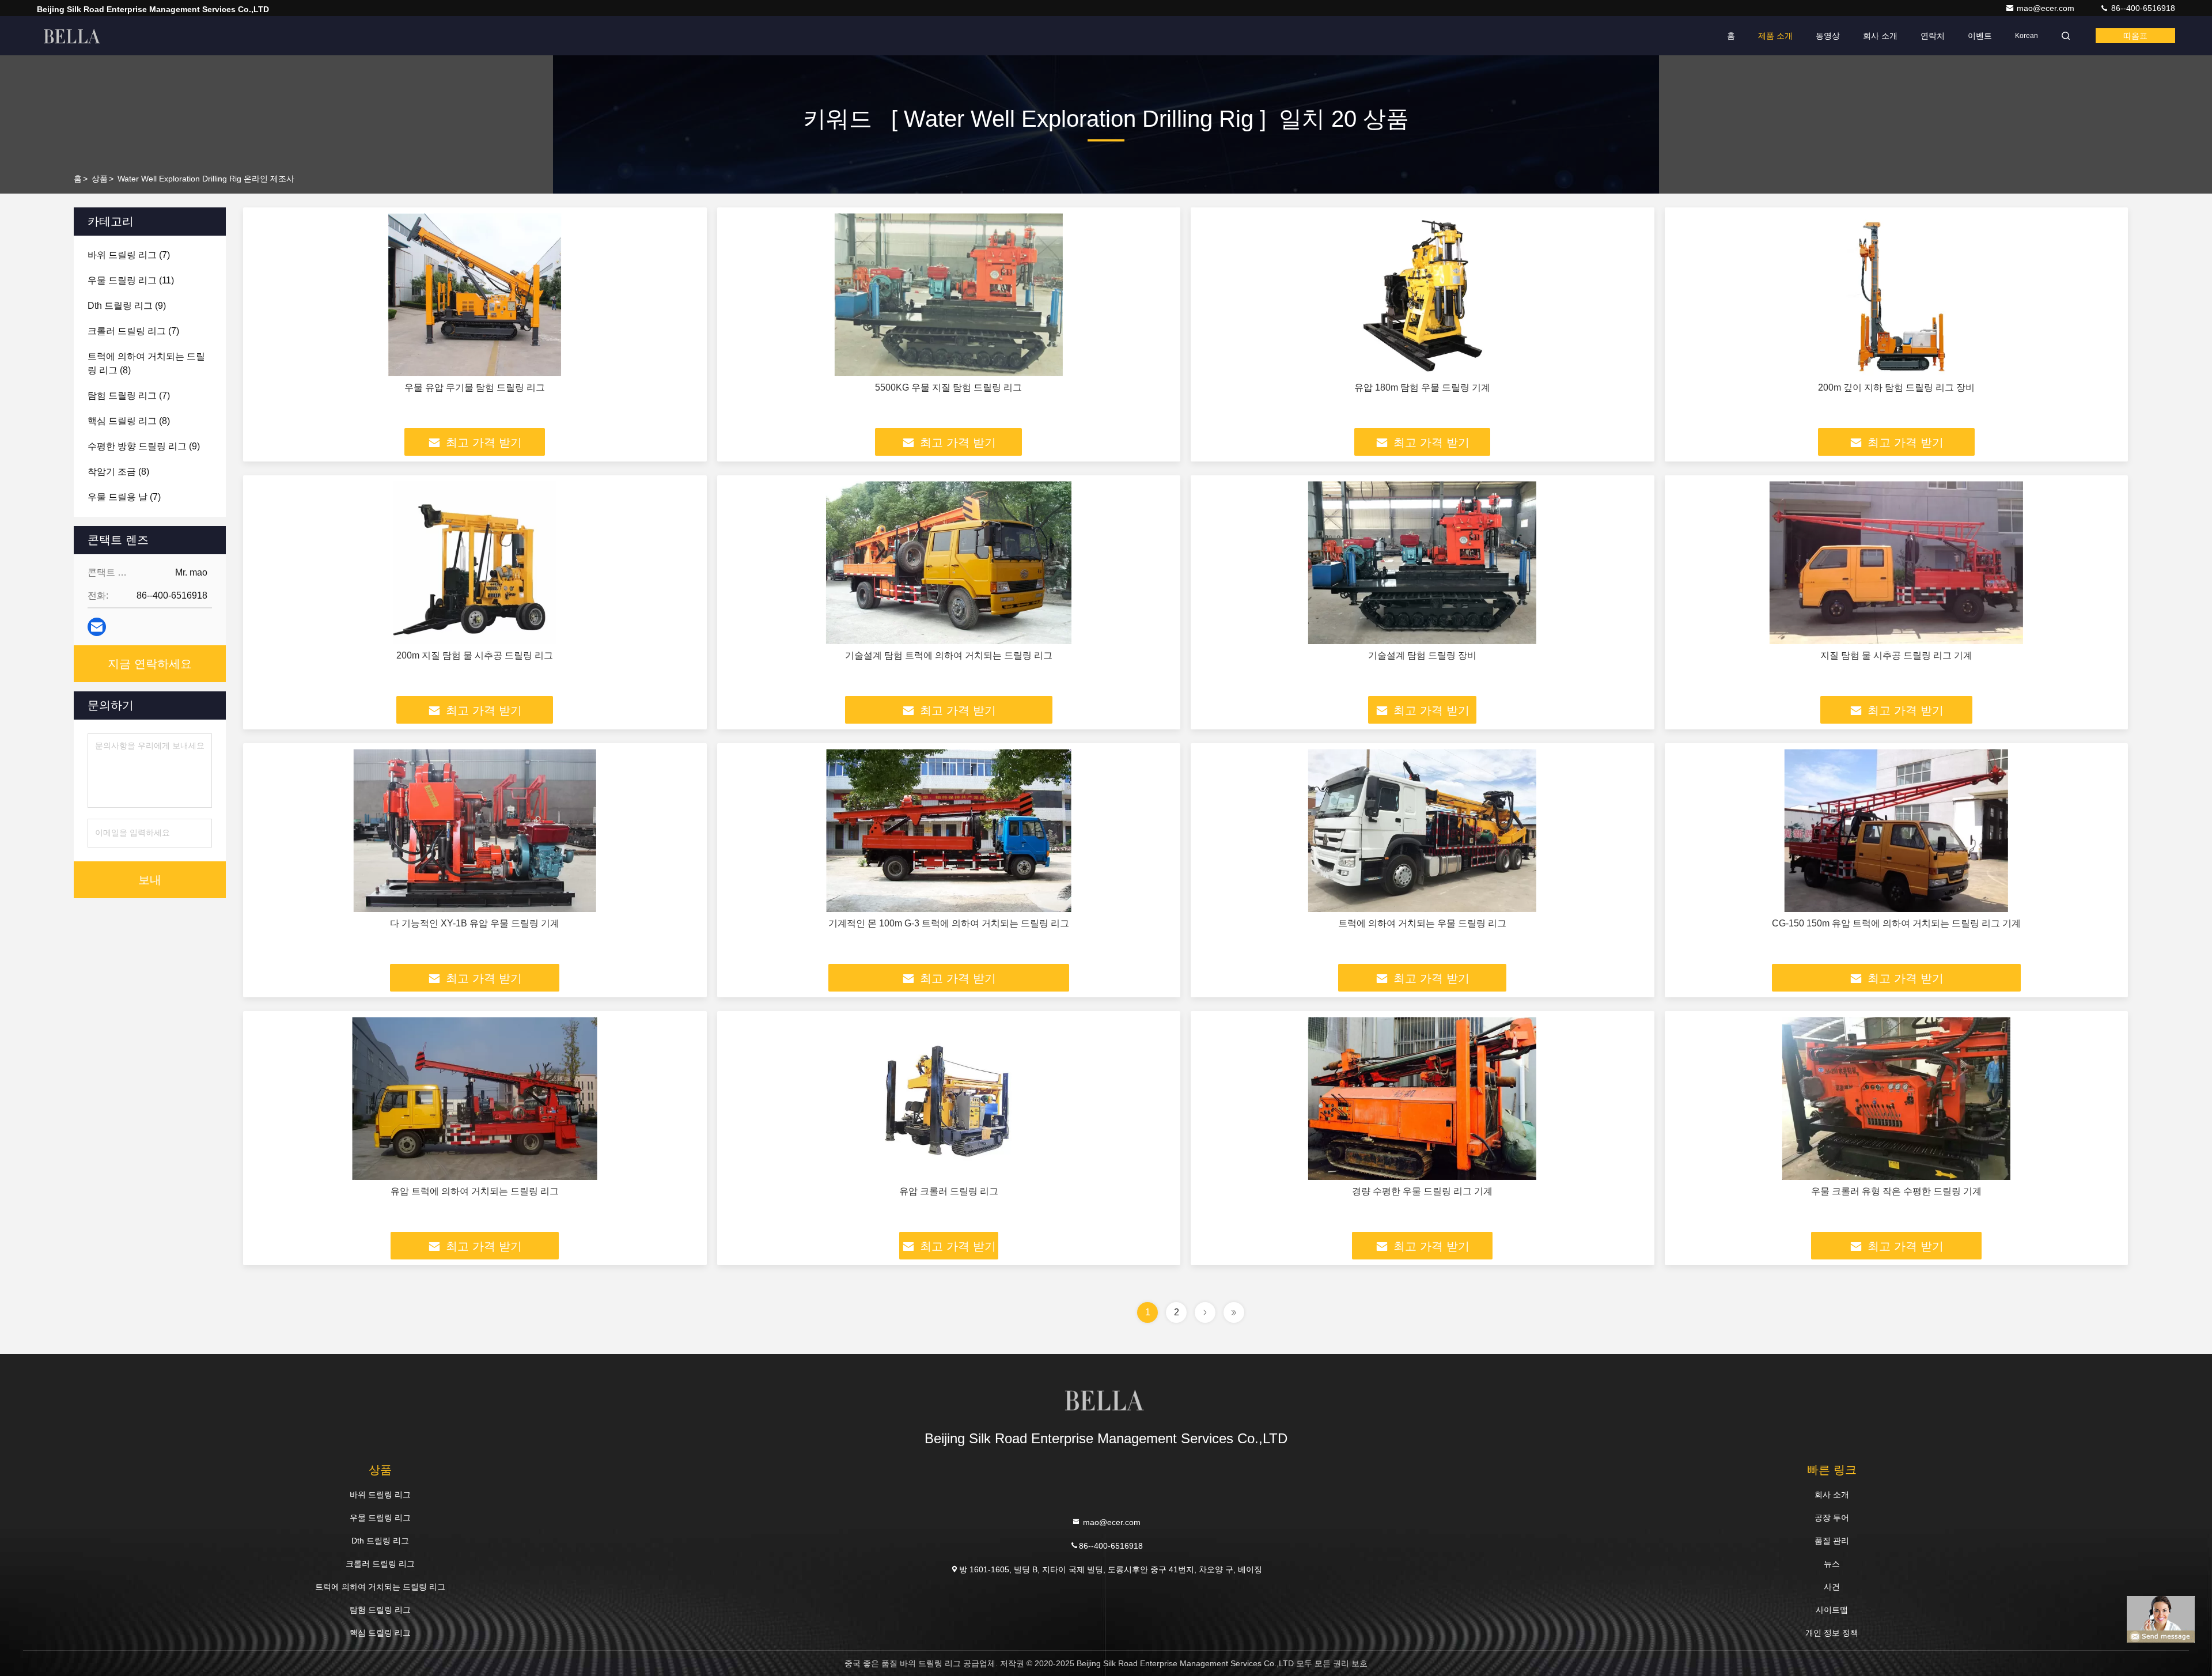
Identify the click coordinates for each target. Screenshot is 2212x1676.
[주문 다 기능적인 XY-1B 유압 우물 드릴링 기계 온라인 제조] (475, 831)
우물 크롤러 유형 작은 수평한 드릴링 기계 (1896, 1191)
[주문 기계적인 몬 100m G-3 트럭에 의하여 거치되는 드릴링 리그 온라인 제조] (949, 831)
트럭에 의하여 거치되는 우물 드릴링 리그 (1422, 923)
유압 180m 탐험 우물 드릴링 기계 (1422, 387)
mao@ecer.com (2047, 8)
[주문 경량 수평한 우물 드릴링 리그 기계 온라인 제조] (1423, 1098)
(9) (127, 306)
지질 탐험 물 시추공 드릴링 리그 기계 (1896, 655)
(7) (129, 255)
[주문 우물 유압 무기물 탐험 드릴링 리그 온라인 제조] (475, 295)
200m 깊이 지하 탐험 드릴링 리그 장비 (1896, 387)
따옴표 (2135, 36)
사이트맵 (1832, 1610)
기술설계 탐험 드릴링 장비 (1422, 655)
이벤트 (1980, 36)
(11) (131, 280)
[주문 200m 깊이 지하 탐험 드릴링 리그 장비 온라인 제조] (1897, 295)
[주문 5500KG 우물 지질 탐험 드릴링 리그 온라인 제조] (949, 295)
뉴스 (1832, 1564)
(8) (146, 363)
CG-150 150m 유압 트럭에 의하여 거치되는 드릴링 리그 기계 (1896, 923)
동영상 (1828, 36)
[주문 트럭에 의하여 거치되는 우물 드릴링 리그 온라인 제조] (1423, 831)
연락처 (1933, 36)
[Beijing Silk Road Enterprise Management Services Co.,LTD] (73, 36)
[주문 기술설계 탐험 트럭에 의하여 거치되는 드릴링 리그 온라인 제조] (949, 563)
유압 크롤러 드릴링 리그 (949, 1191)
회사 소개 (1880, 36)
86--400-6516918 (2142, 8)
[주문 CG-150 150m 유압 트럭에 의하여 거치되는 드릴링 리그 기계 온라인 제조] (1897, 831)
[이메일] (97, 627)
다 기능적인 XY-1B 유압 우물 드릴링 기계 (475, 923)
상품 (100, 179)
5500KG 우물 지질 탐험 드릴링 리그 (948, 387)
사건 (1832, 1587)
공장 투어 (1832, 1518)
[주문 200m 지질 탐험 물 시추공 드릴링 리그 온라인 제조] (475, 563)
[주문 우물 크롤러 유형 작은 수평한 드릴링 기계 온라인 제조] (1897, 1098)
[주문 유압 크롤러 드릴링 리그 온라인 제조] (949, 1098)
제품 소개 (1775, 36)
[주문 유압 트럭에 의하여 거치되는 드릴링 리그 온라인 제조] (475, 1098)
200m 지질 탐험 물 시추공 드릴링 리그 (475, 655)
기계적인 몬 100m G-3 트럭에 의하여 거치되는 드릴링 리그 (949, 923)
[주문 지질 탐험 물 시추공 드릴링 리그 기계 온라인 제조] (1897, 563)
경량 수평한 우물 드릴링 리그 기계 (1422, 1191)
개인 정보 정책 (1832, 1633)
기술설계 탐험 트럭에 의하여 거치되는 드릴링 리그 (949, 655)
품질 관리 (1832, 1541)
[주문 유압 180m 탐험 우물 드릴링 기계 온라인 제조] (1423, 295)
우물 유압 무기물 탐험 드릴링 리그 (475, 387)
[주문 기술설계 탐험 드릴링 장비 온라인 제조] (1423, 563)
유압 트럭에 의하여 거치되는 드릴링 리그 (475, 1191)
